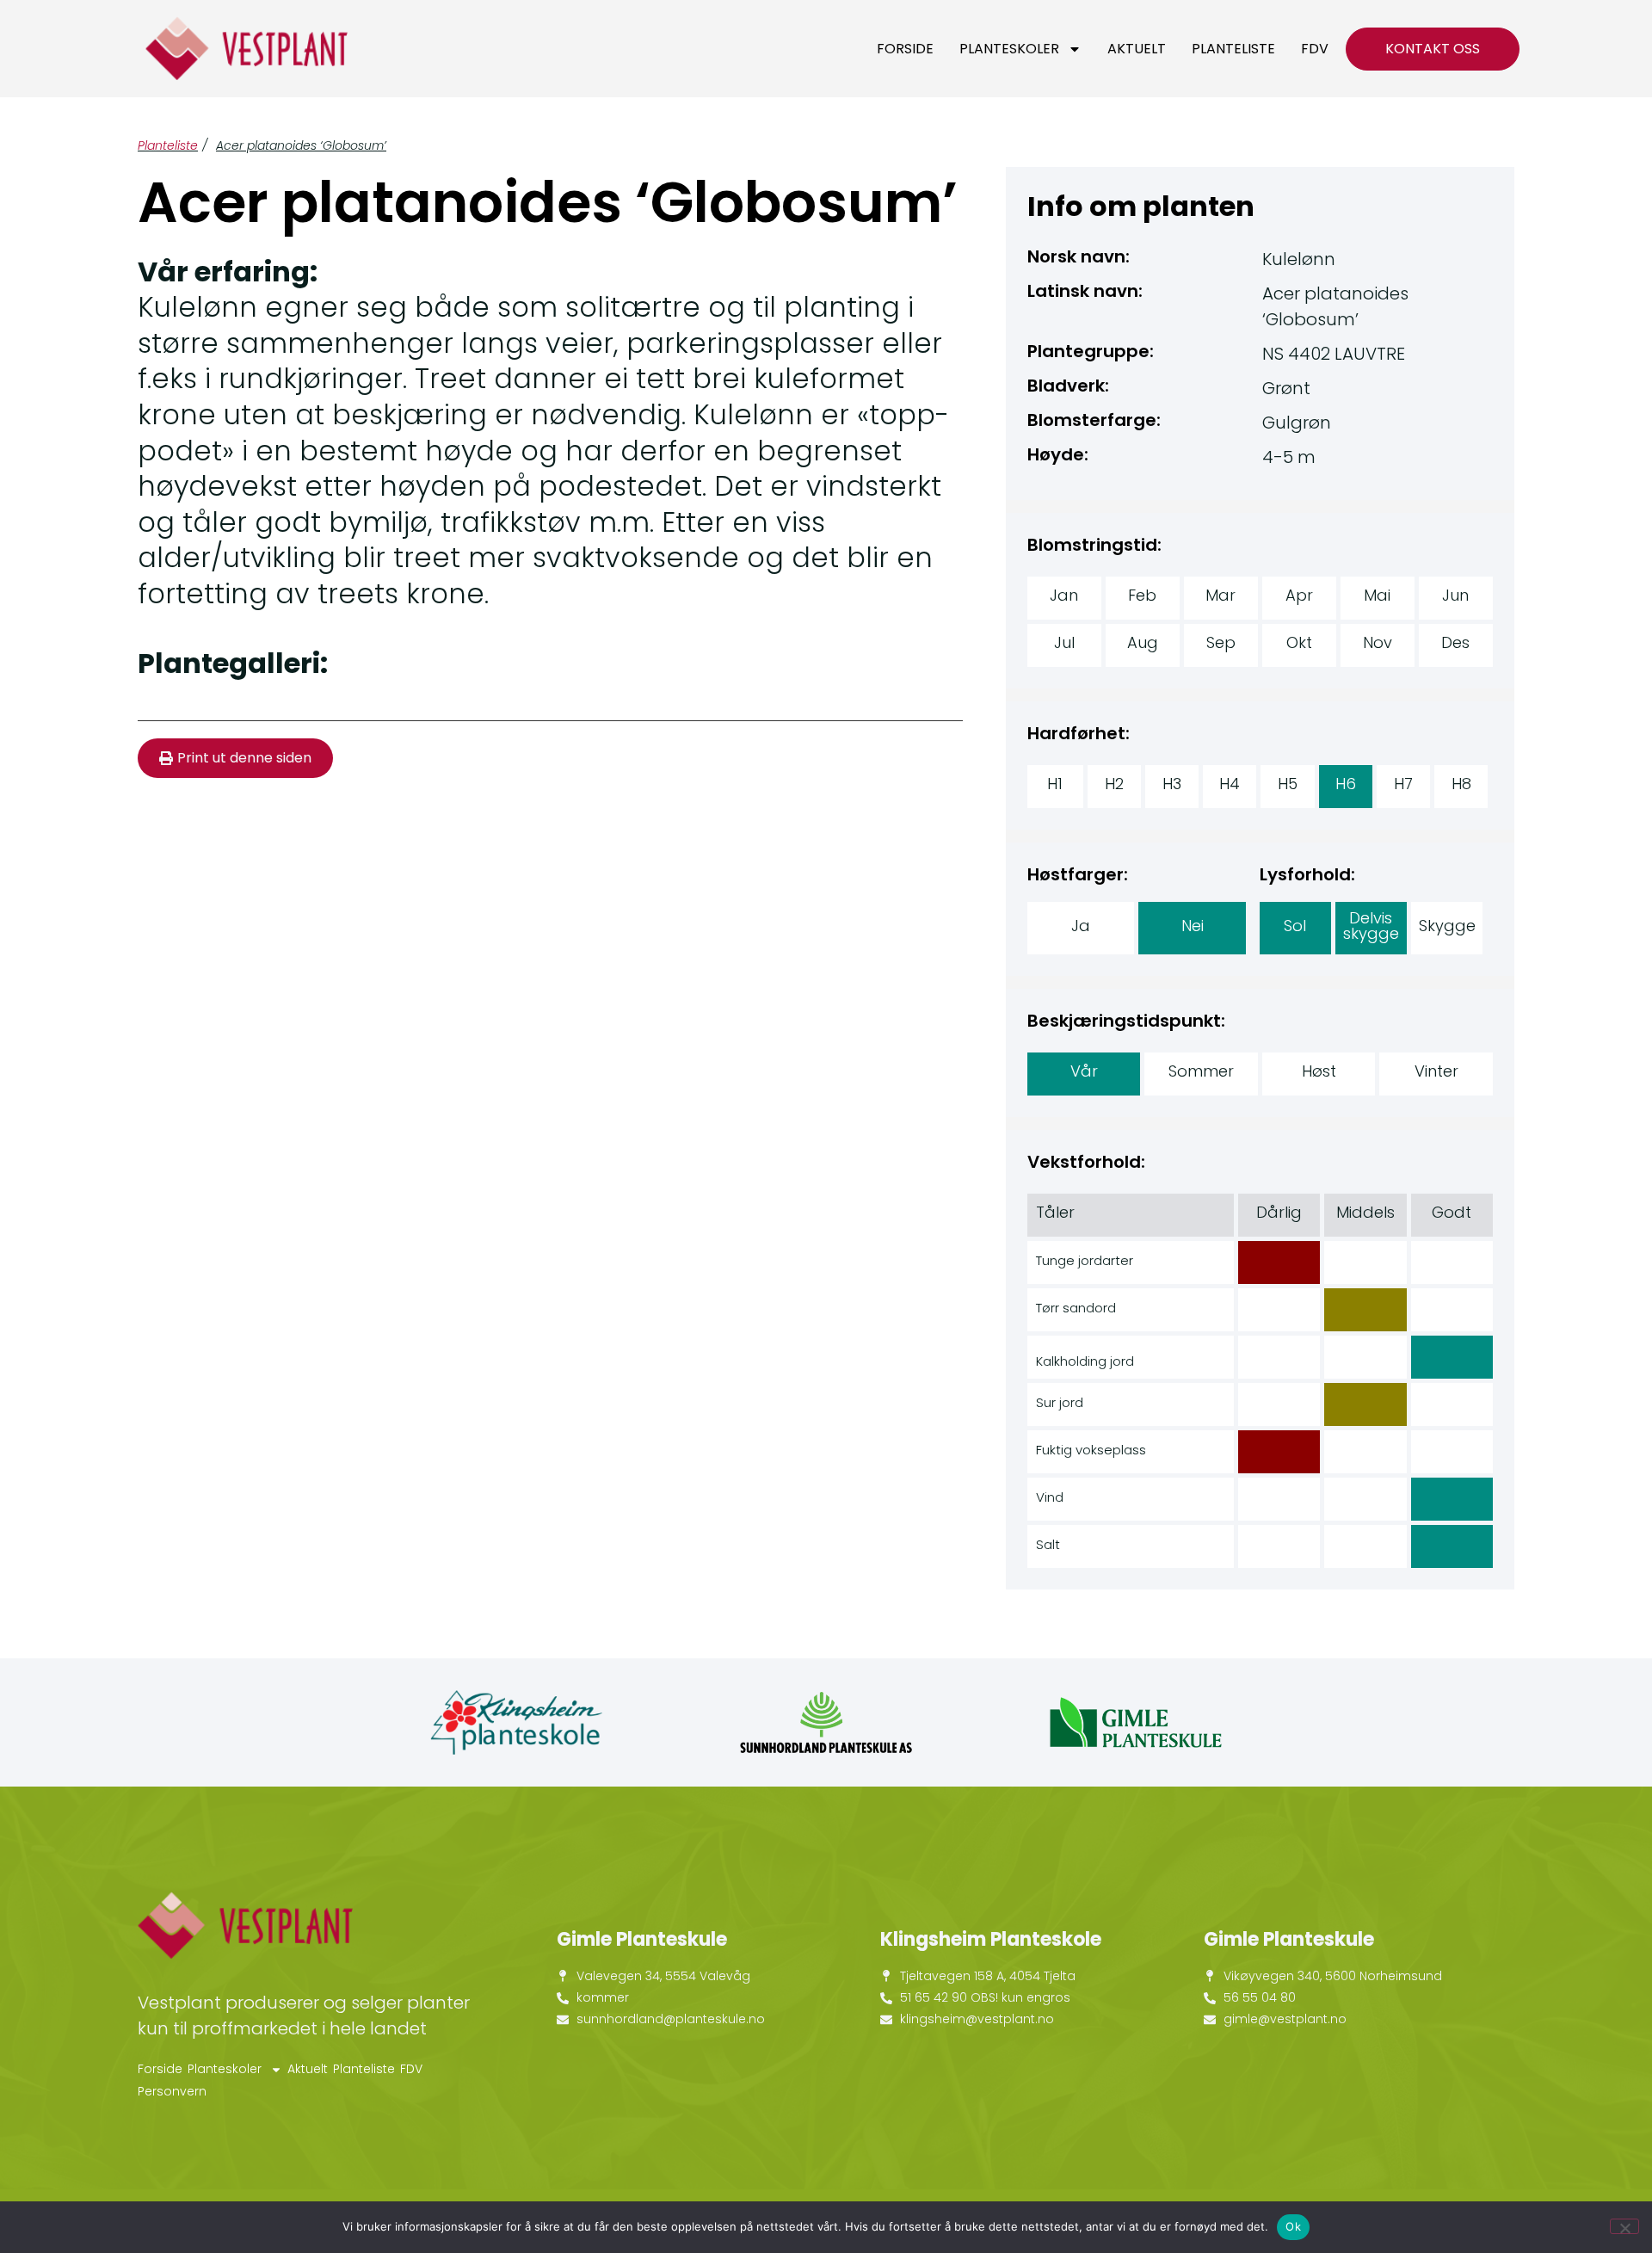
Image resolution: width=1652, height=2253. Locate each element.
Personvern (172, 2091)
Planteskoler (1009, 49)
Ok (1293, 2226)
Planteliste (1233, 49)
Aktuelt (1137, 49)
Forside (905, 49)
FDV (1315, 49)
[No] (1624, 2226)
